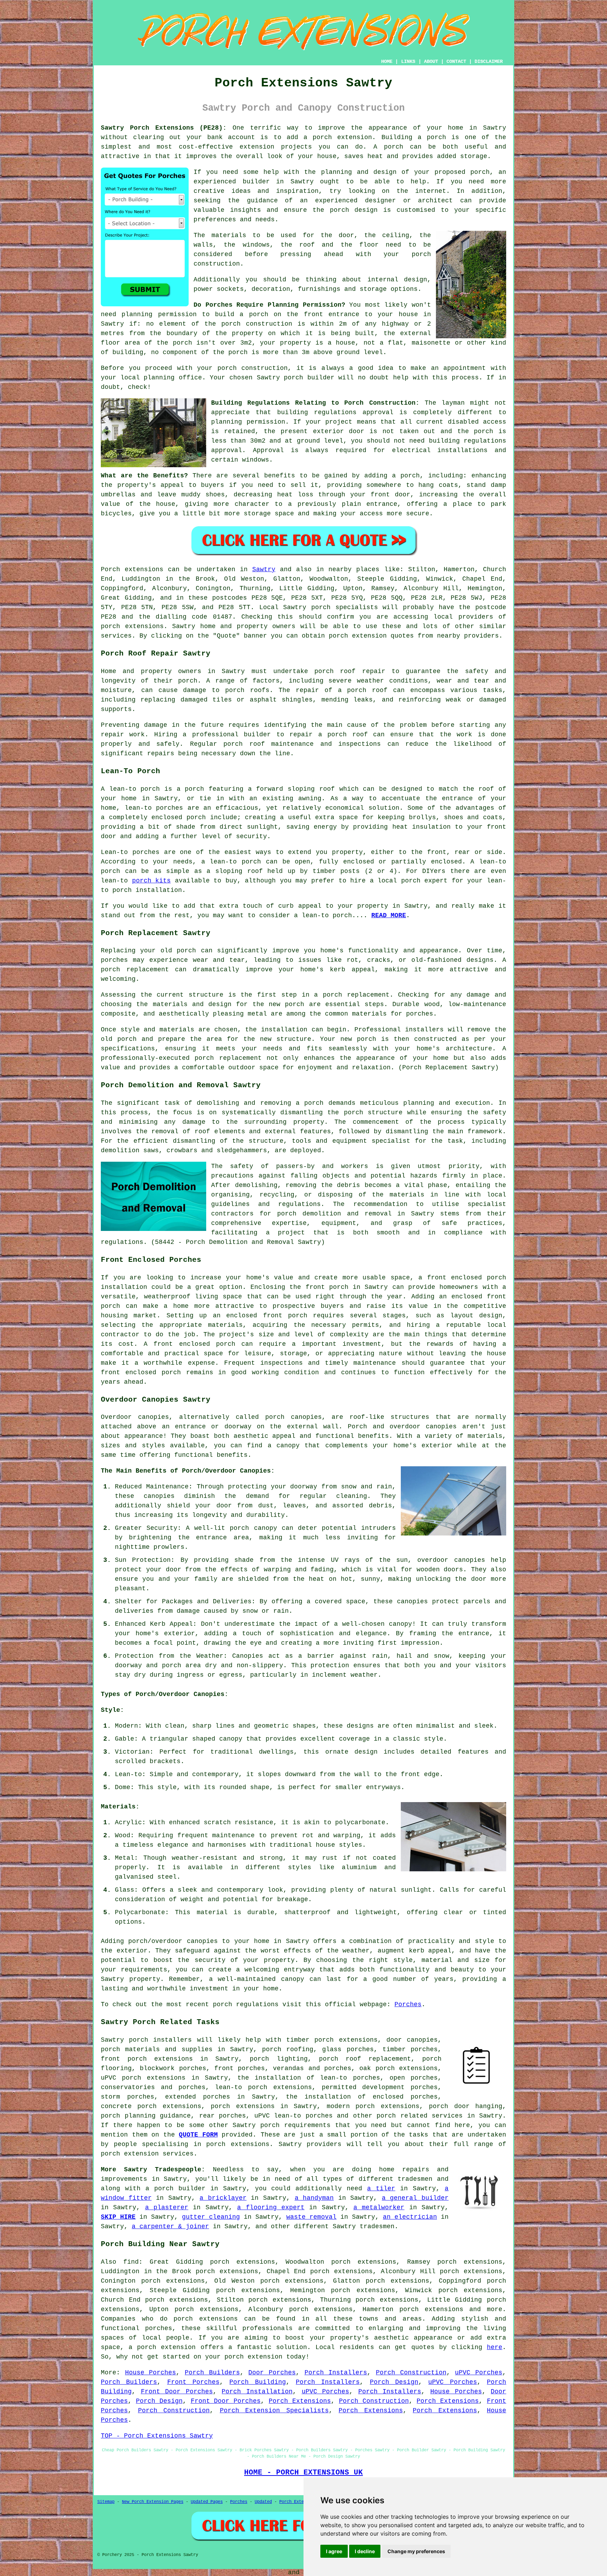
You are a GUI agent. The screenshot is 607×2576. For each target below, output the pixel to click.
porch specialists (345, 607)
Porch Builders (212, 2373)
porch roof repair (350, 671)
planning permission (159, 314)
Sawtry (264, 569)
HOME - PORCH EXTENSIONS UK (303, 2472)
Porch (110, 569)
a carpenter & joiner (170, 2226)
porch (410, 476)
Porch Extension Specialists (274, 2411)
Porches (408, 2004)
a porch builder (175, 2189)
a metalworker (379, 2207)
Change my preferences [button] (416, 2551)
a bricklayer (223, 2198)
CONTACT (456, 61)
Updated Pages (207, 2502)
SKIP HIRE (118, 2217)
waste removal (311, 2217)
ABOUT (431, 61)
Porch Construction (411, 2373)
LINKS (408, 61)
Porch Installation (257, 2392)
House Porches (151, 2373)
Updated (263, 2502)
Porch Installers (336, 2373)
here (495, 2347)
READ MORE (389, 915)
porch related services (420, 2116)
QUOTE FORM (198, 2135)
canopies (306, 1417)
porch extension (342, 137)
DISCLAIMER (489, 61)
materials (229, 235)
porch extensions (132, 626)
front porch (327, 1287)
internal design (397, 280)
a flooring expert (271, 2207)
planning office (173, 378)
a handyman (314, 2198)
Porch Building (257, 2382)
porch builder (309, 378)
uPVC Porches (479, 2373)
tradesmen (415, 2179)
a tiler (381, 2189)
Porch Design (394, 2382)
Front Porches (193, 2382)
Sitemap (106, 2502)
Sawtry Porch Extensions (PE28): (164, 128)
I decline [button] (365, 2551)
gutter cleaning (211, 2217)
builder (256, 182)
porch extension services (147, 2154)
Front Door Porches (177, 2392)
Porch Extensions (300, 2401)
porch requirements (295, 2125)
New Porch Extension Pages (153, 2502)
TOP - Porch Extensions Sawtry (157, 2436)
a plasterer (167, 2207)
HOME (387, 61)
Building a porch (414, 137)
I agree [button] (334, 2551)
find (131, 2262)
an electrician (410, 2217)
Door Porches (272, 2373)
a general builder (415, 2198)
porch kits (152, 881)
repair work (123, 735)
